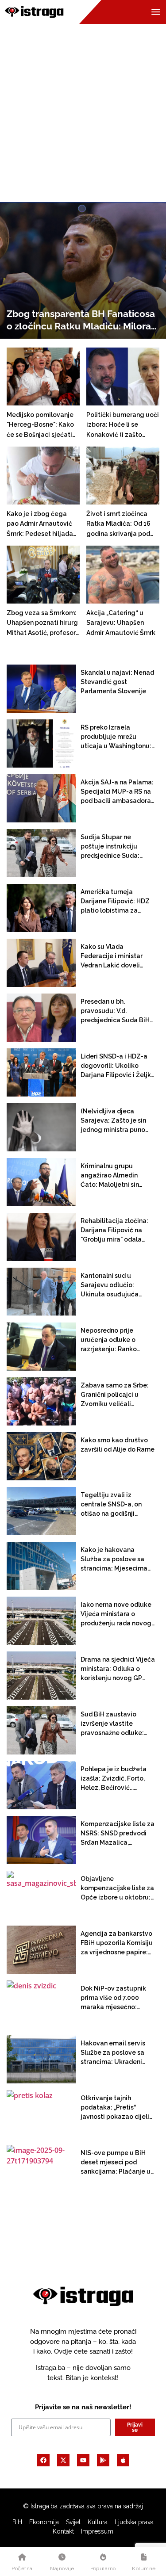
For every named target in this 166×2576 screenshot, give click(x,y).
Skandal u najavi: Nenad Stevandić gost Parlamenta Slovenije (117, 682)
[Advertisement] (83, 110)
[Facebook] (43, 2460)
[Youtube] (83, 2460)
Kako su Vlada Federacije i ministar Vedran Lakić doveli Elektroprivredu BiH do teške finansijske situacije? (115, 957)
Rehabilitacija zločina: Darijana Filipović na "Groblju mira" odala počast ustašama (114, 1231)
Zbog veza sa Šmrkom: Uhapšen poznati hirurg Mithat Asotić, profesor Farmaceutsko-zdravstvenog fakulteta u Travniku (43, 623)
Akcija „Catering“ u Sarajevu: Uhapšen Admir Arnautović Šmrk (121, 623)
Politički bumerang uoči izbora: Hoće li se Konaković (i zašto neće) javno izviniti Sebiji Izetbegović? (123, 425)
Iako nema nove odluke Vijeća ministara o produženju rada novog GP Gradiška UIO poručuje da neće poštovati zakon (116, 1615)
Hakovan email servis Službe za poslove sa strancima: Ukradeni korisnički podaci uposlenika (113, 2053)
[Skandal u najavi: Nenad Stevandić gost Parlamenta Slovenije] (41, 689)
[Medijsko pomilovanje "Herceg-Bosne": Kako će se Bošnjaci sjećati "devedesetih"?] (48, 376)
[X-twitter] (63, 2460)
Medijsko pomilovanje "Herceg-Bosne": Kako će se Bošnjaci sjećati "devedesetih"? (40, 425)
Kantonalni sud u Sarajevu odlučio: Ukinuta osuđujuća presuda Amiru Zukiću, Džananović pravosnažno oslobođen (117, 1286)
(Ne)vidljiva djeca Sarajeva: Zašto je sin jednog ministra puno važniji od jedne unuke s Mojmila (117, 1121)
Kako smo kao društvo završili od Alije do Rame (118, 1445)
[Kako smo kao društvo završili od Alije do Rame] (41, 1456)
